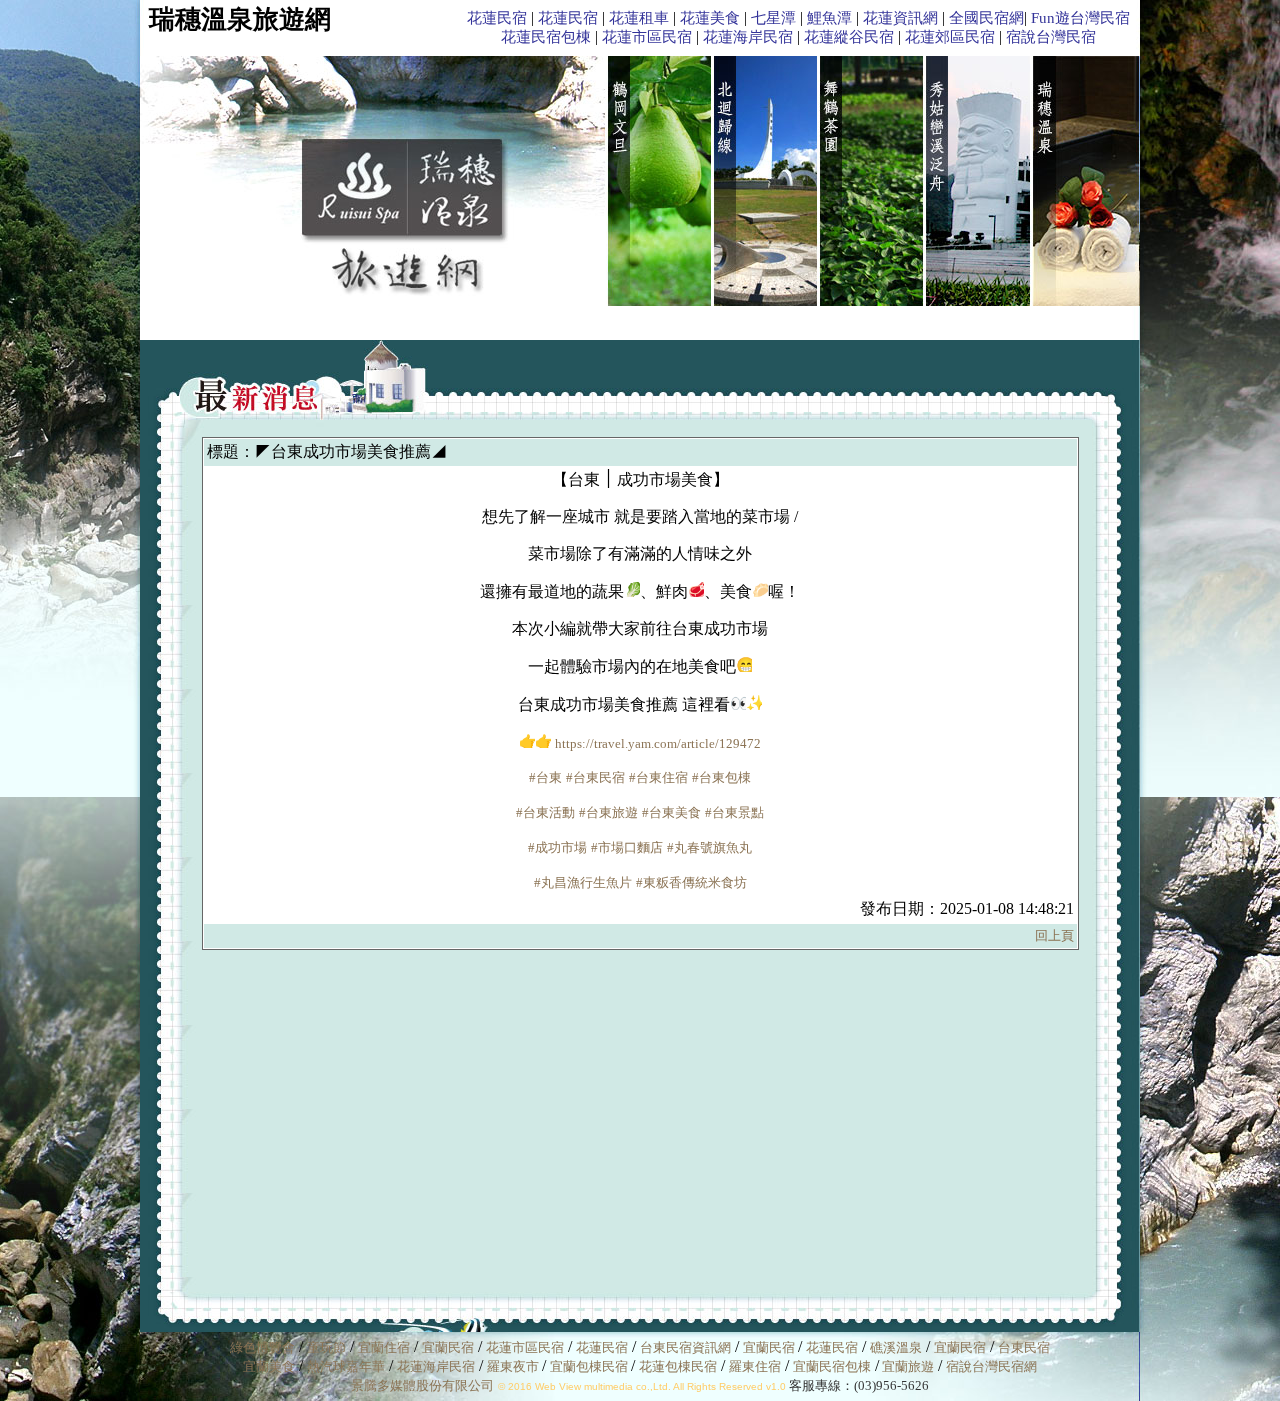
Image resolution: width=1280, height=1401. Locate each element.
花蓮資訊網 (900, 18)
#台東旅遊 (608, 812)
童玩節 (326, 1347)
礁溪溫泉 (896, 1347)
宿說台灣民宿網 (991, 1366)
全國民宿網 (986, 18)
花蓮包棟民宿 (678, 1366)
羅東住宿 (755, 1366)
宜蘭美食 (269, 1366)
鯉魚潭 (829, 18)
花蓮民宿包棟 (546, 37)
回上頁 (1054, 935)
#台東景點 (734, 812)
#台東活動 (545, 812)
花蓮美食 (710, 18)
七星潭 (773, 18)
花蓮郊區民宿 (950, 37)
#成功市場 (557, 847)
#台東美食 (671, 812)
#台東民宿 (595, 777)
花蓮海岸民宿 (748, 37)
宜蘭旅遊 (906, 1366)
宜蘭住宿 (384, 1347)
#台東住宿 (658, 777)
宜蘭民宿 (448, 1347)
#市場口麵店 (627, 847)
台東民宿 (1024, 1347)
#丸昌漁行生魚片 (583, 882)
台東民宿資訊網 (685, 1347)
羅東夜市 (514, 1366)
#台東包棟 (721, 777)
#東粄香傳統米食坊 (691, 882)
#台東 (545, 777)
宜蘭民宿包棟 (832, 1366)
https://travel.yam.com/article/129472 (658, 743)
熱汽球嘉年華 (346, 1366)
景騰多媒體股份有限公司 (422, 1385)
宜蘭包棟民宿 (590, 1366)
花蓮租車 (639, 18)
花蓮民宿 (497, 18)
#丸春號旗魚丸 (709, 847)
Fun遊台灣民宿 (1080, 18)
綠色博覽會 (262, 1347)
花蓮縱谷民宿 (849, 37)
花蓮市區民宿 (647, 37)
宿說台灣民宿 (1051, 37)
